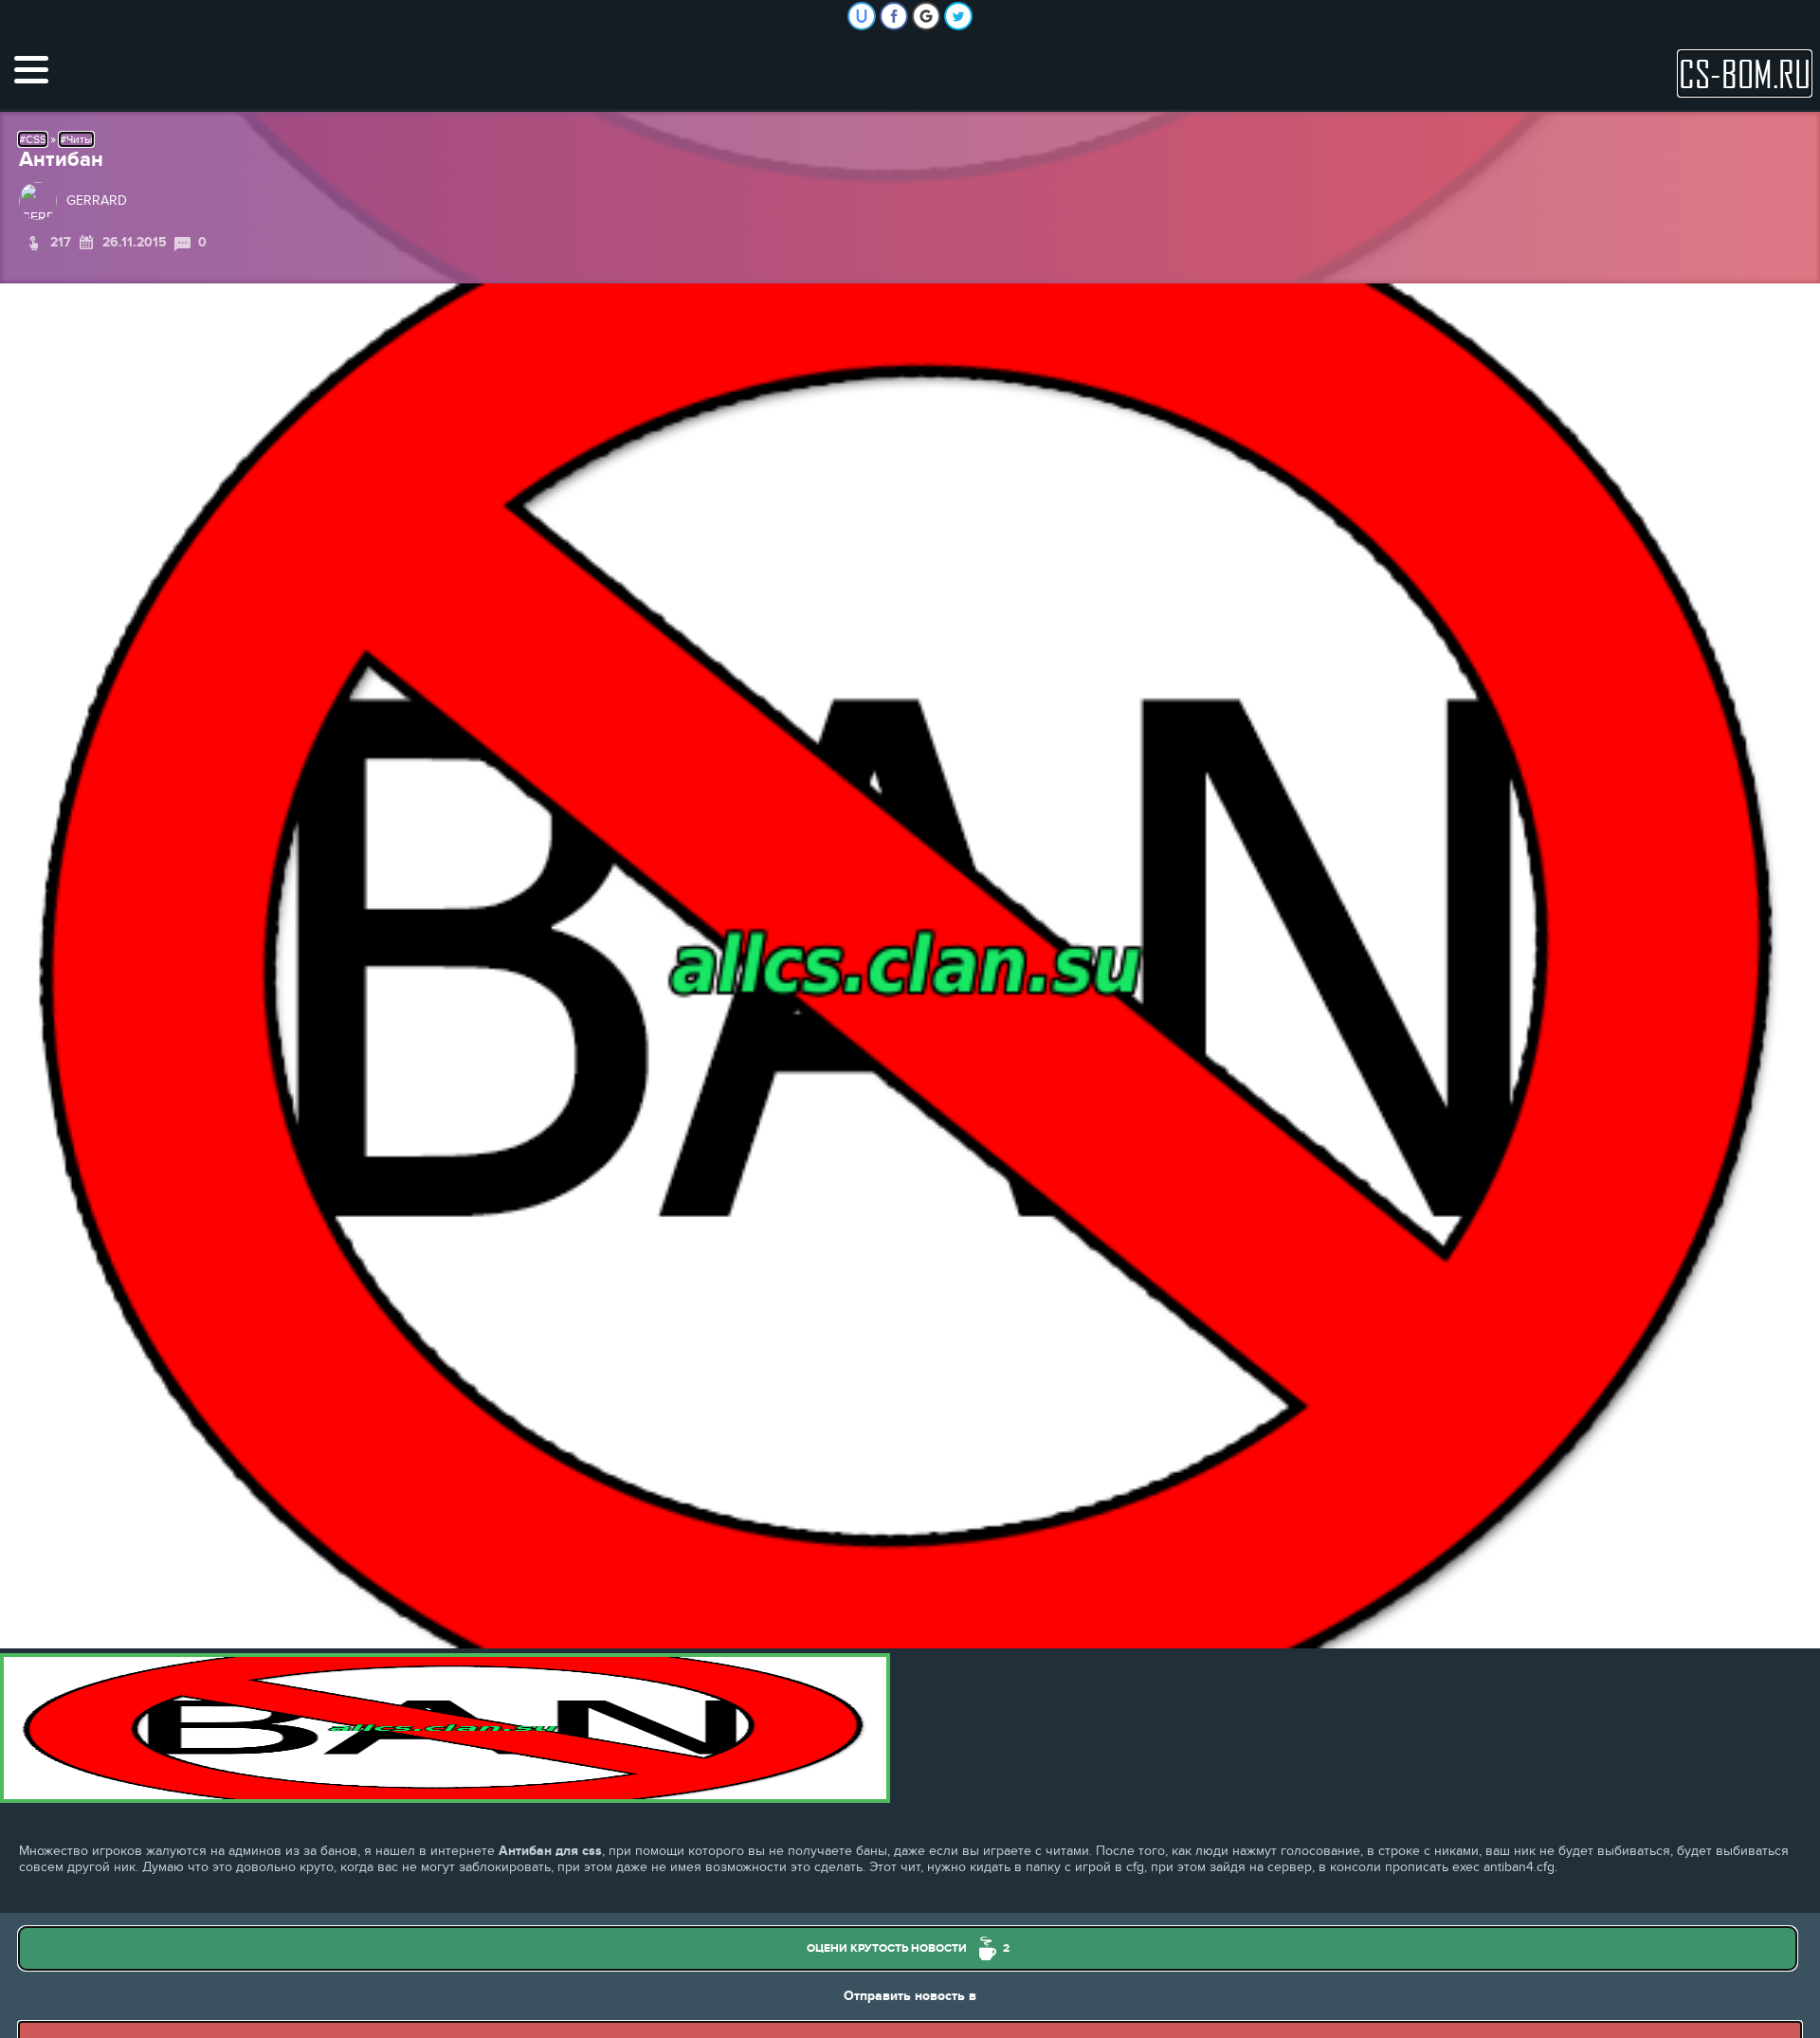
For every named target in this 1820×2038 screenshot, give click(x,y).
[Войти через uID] (862, 16)
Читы (80, 139)
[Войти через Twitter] (958, 16)
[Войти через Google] (926, 16)
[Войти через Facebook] (894, 16)
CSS (36, 139)
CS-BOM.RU (1745, 73)
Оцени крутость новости (908, 1948)
